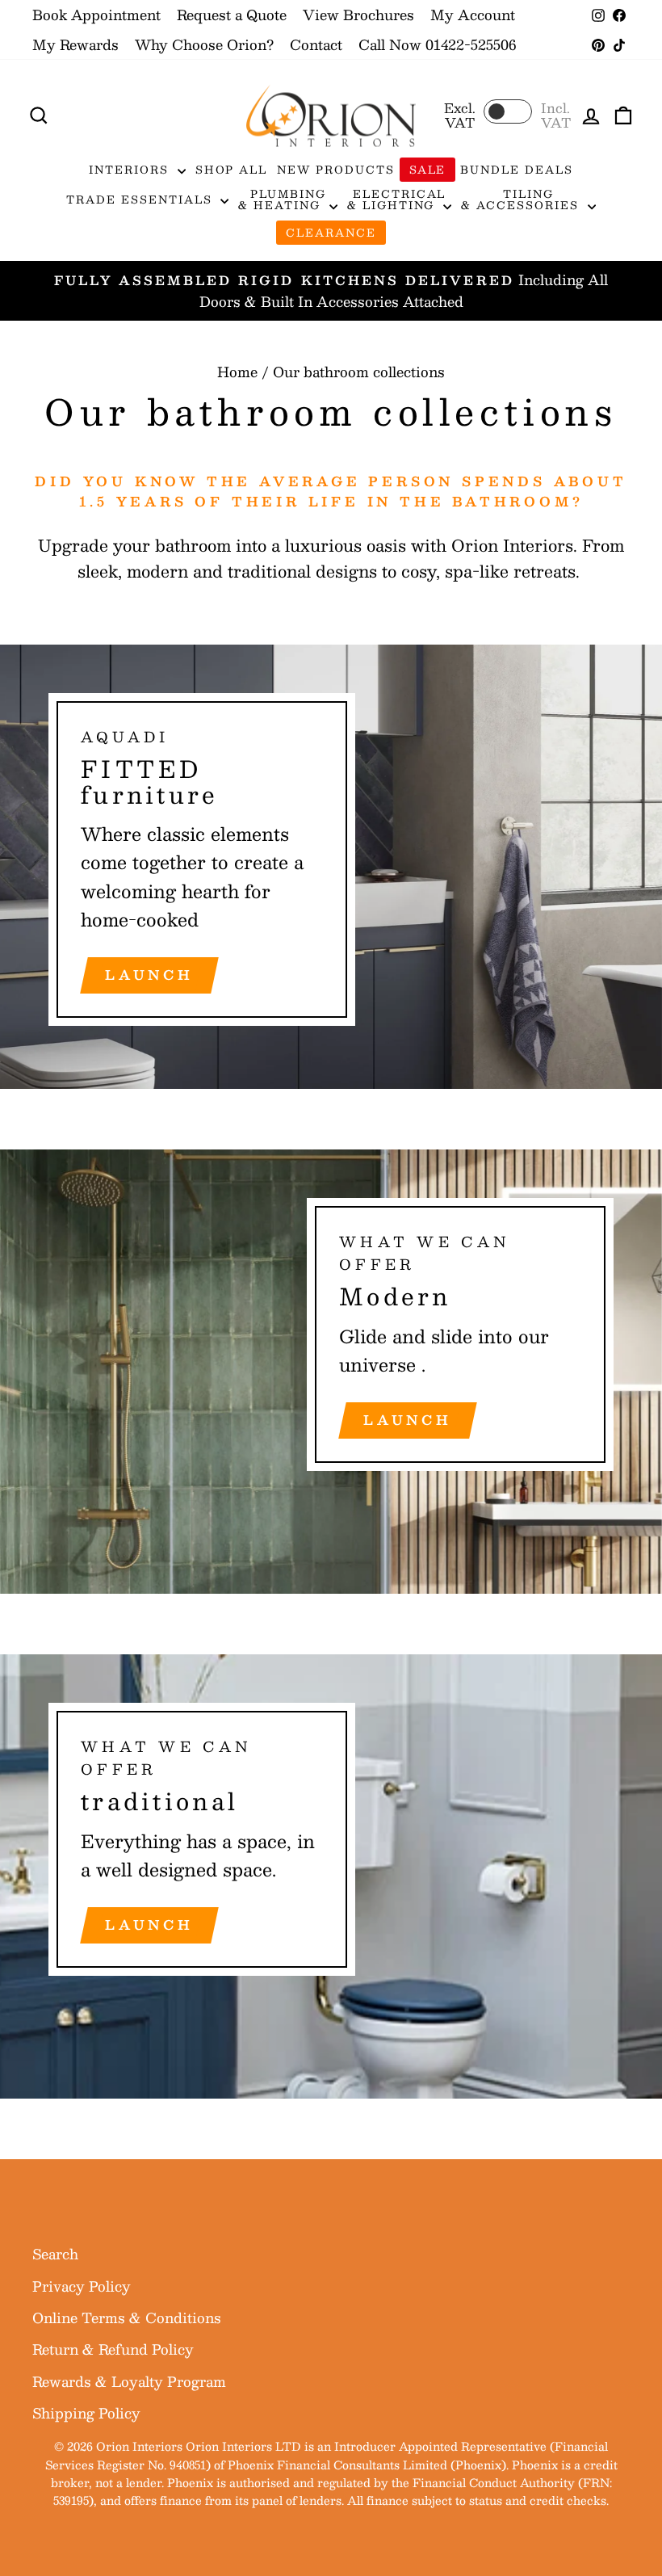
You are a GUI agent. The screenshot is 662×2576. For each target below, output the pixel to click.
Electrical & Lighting (396, 200)
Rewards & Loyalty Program (129, 2381)
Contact (316, 44)
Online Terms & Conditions (127, 2318)
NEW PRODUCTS (335, 170)
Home (237, 372)
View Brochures (358, 15)
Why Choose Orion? (204, 44)
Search (55, 2254)
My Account (473, 15)
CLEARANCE (331, 233)
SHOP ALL (232, 170)
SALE (428, 170)
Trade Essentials (141, 200)
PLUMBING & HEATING (282, 200)
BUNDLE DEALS (516, 170)
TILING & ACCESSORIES (522, 200)
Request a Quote (232, 15)
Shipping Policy (86, 2413)
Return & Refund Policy (113, 2349)
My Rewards (75, 44)
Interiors (131, 170)
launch (149, 975)
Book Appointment (96, 15)
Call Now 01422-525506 (437, 44)
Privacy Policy (82, 2286)
